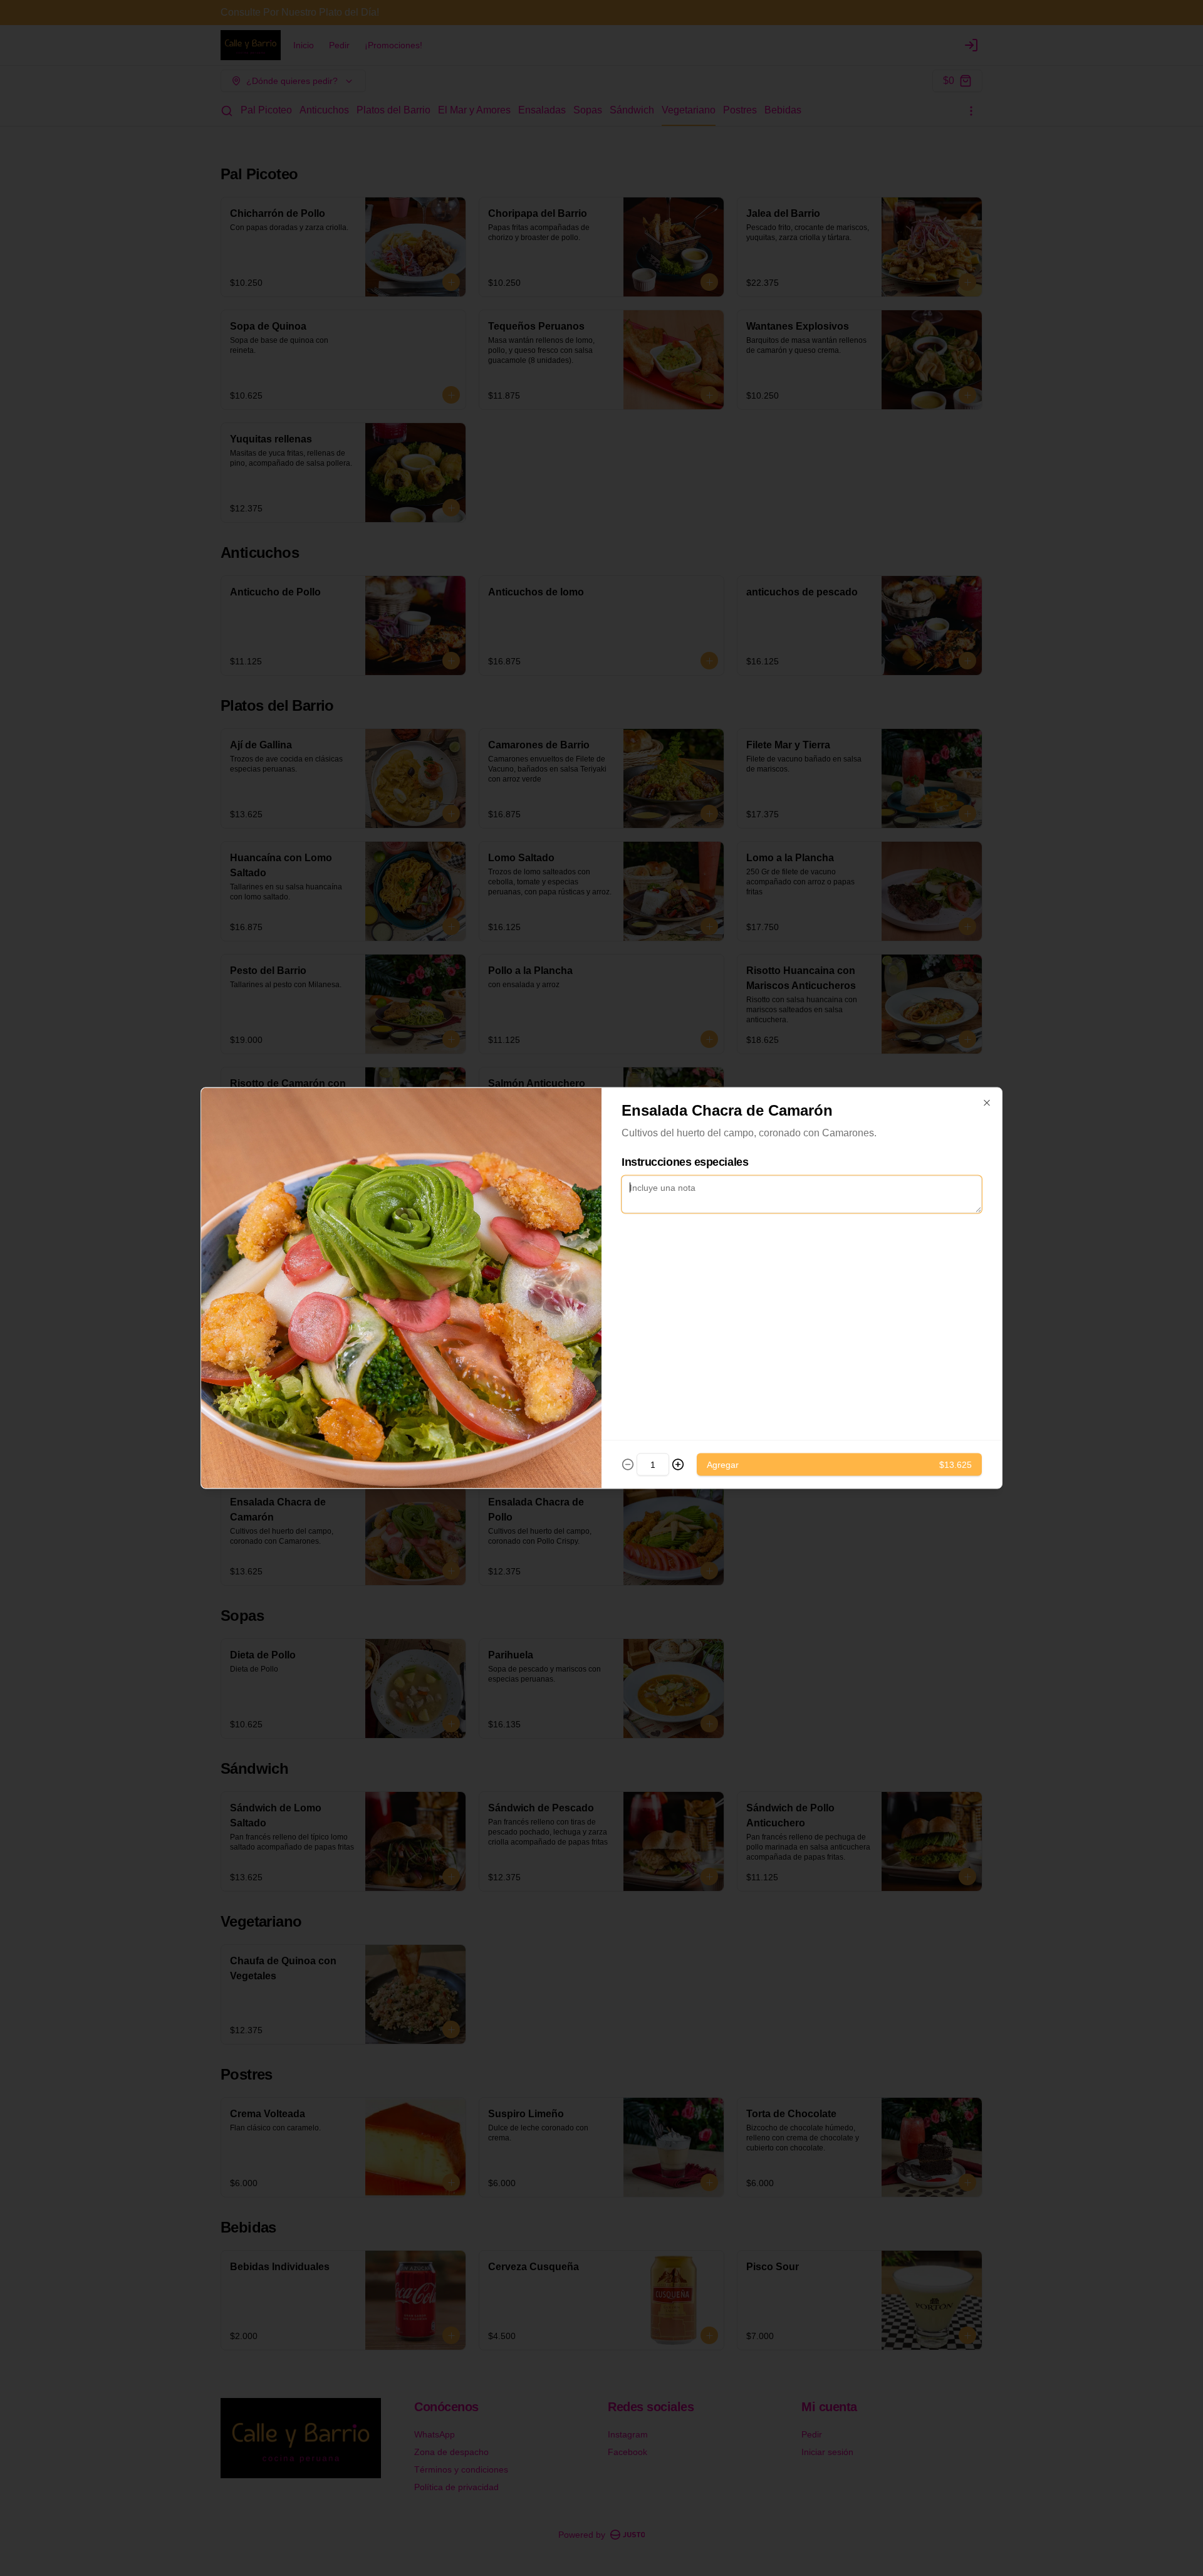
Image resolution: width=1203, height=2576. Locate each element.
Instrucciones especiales (685, 1162)
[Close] (987, 1103)
